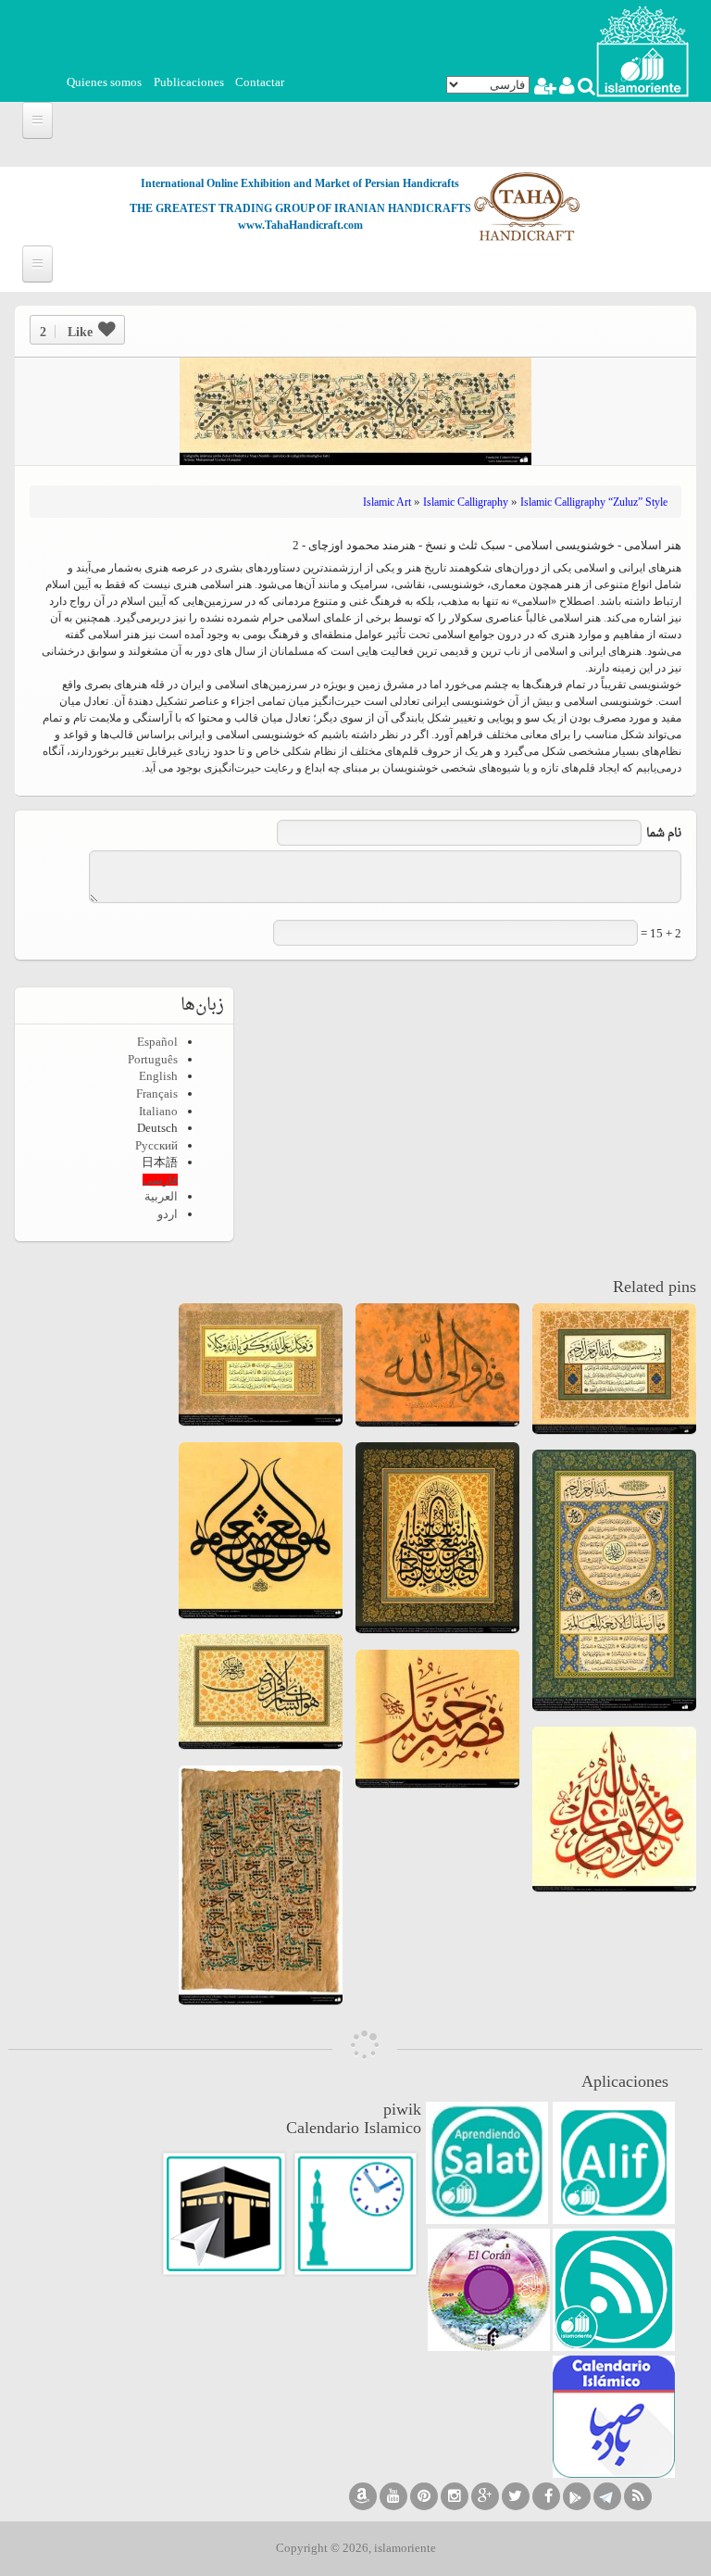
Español (157, 1042)
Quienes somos (104, 82)
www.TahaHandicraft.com (300, 225)
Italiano (158, 1111)
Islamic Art (387, 502)
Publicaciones (189, 82)
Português (153, 1059)
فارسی (160, 1180)
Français (157, 1093)
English (158, 1076)
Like (66, 332)
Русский (156, 1145)
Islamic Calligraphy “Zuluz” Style (594, 502)
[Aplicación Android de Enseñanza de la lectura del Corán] (614, 2163)
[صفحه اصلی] (642, 50)
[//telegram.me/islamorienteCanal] (607, 2496)
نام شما (664, 833)
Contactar (260, 82)
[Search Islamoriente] (586, 88)
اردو (168, 1214)
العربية (161, 1196)
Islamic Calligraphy (466, 502)
